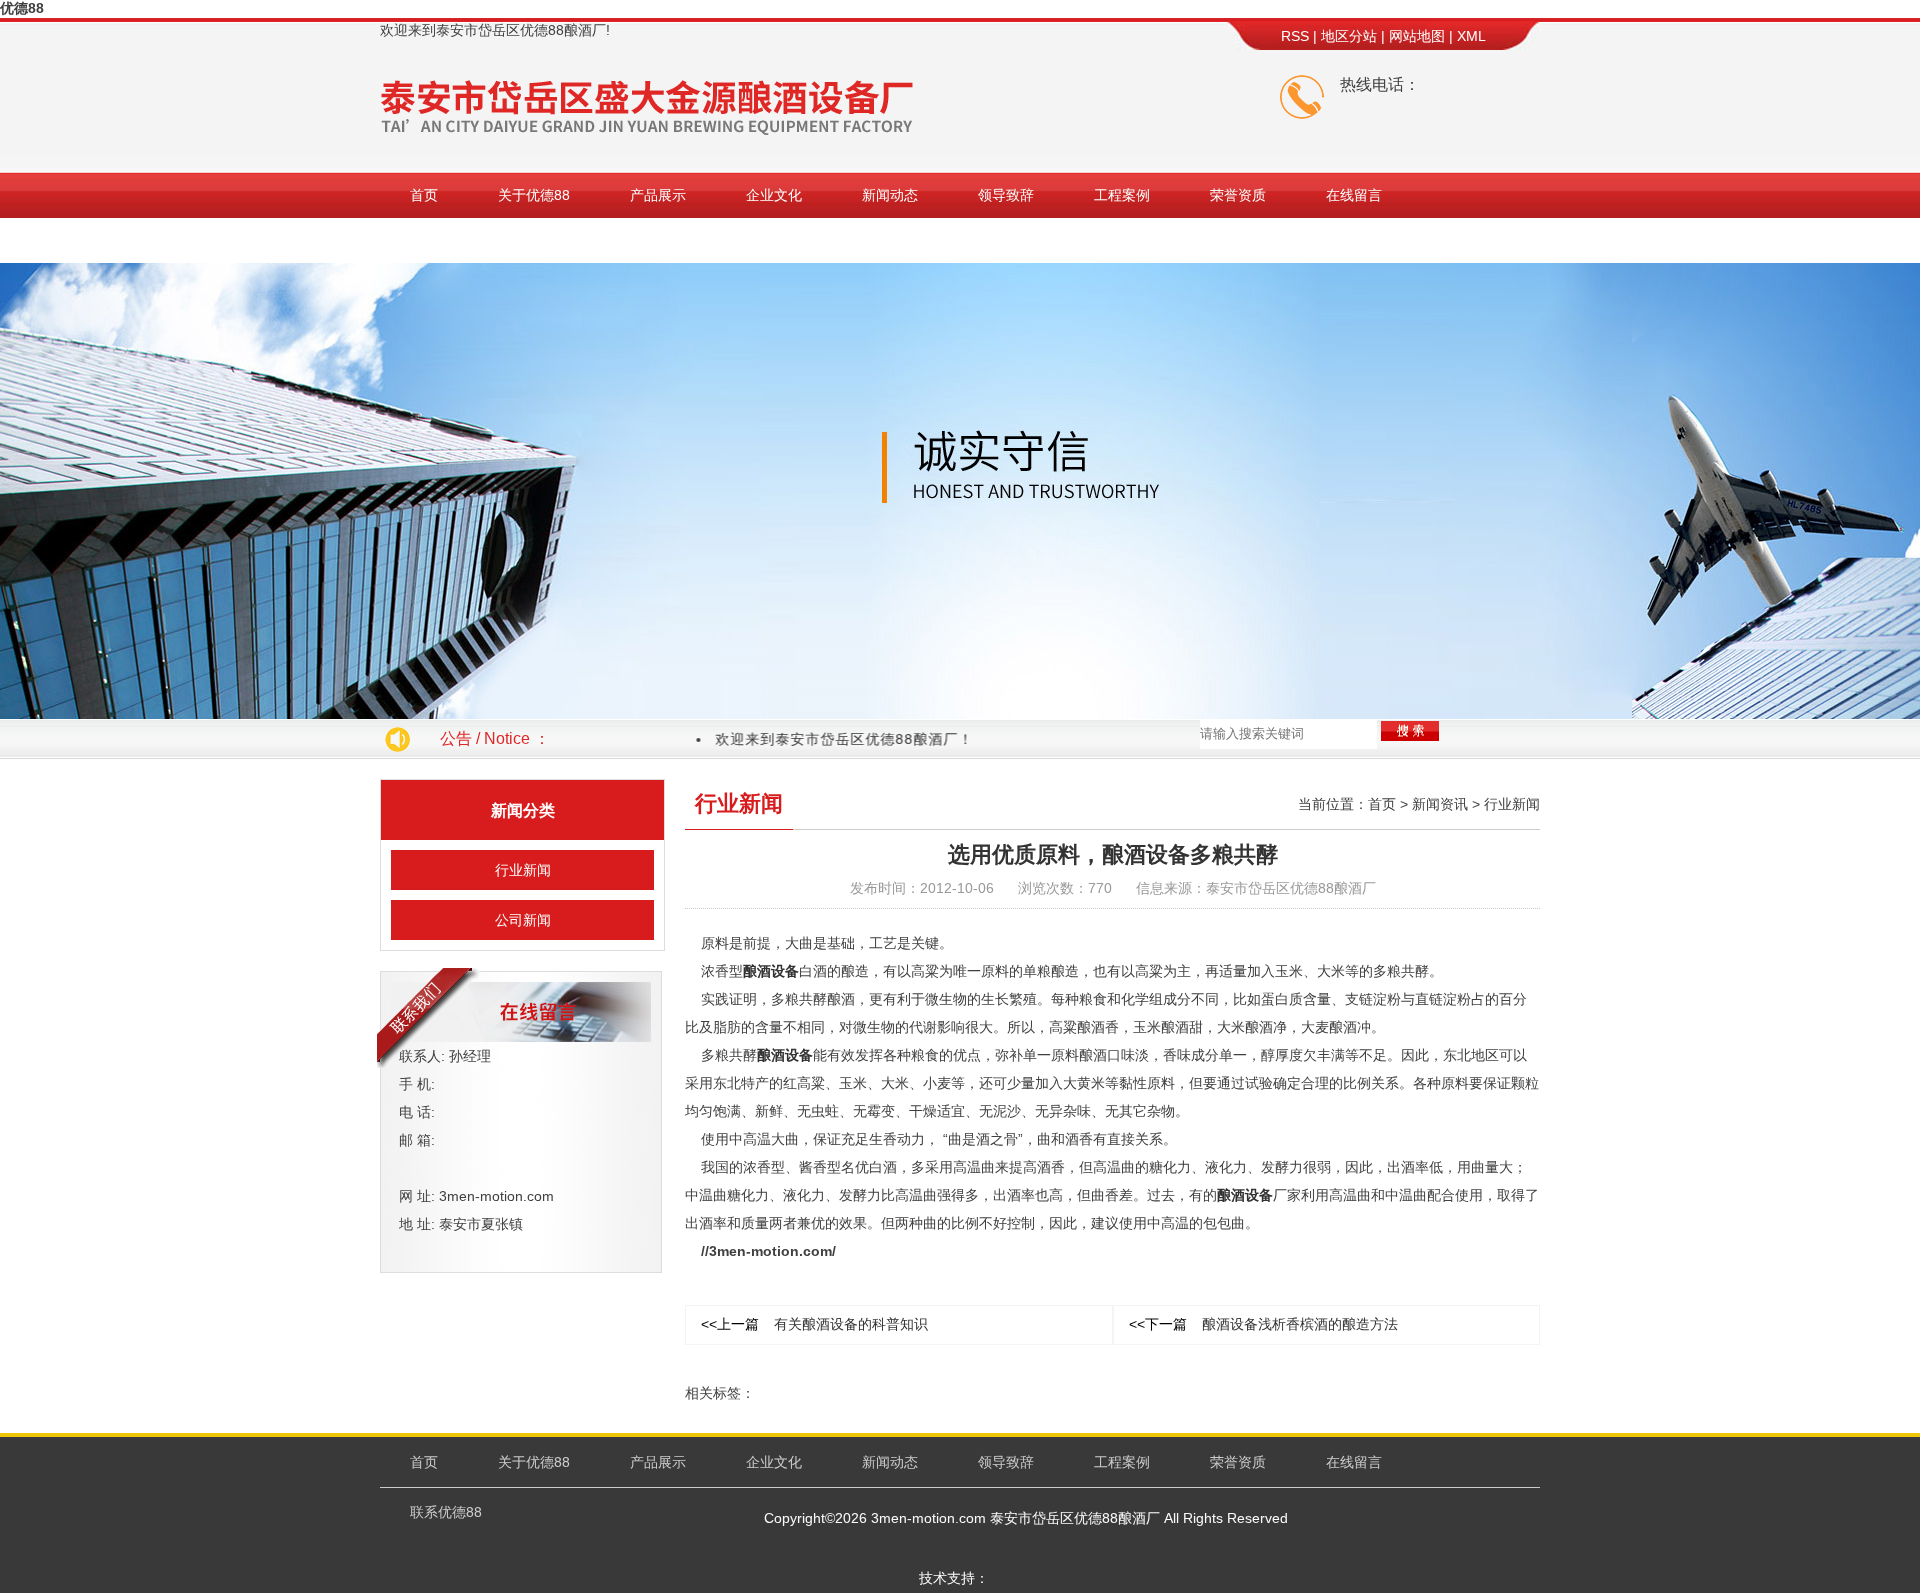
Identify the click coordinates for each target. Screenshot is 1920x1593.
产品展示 (658, 195)
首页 (424, 195)
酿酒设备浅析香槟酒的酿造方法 (1263, 1324)
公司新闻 (523, 920)
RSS (1295, 36)
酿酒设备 (771, 971)
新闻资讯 (1440, 804)
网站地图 (1417, 36)
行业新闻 (523, 870)
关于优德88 (534, 195)
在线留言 (1354, 195)
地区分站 (1349, 36)
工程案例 (1122, 195)
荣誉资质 (1238, 195)
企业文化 (774, 195)
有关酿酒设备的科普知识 (814, 1324)
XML (1471, 36)
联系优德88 (446, 240)
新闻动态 (890, 195)
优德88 (22, 8)
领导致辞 (1006, 195)
